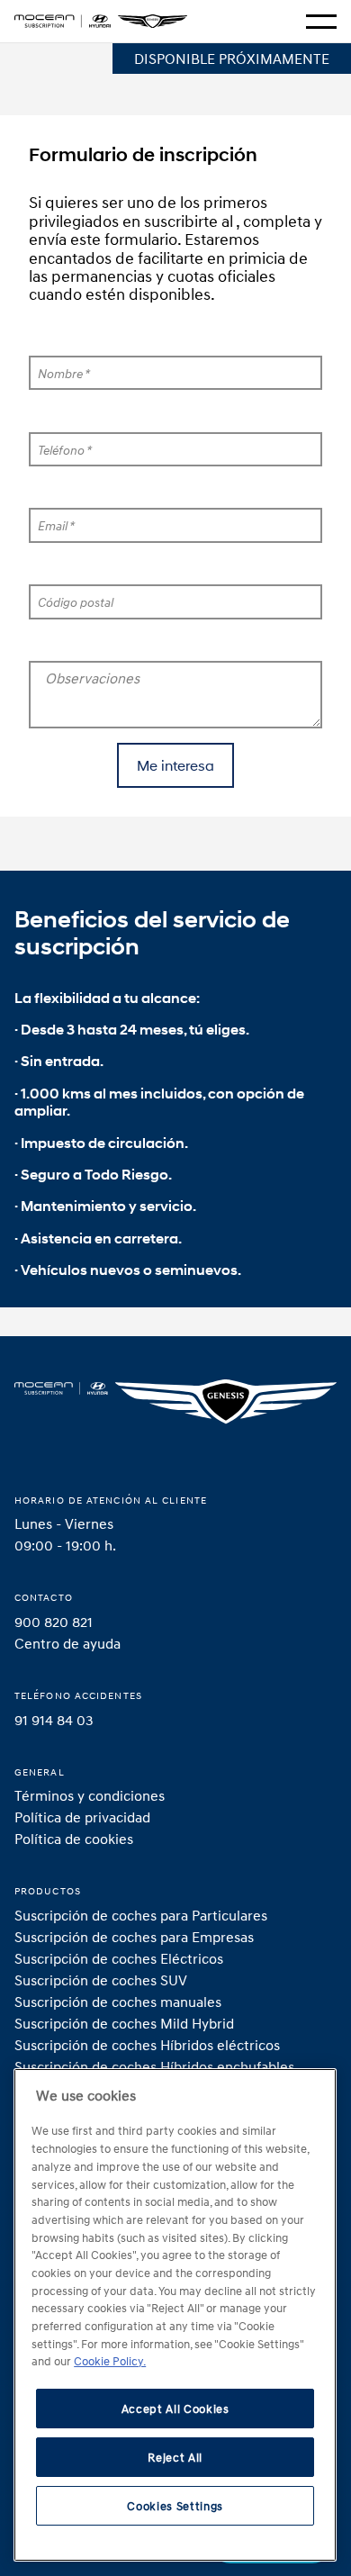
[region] (175, 2315)
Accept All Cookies (175, 2409)
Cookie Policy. (110, 2361)
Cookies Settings (175, 2506)
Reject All (175, 2457)
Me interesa (175, 765)
